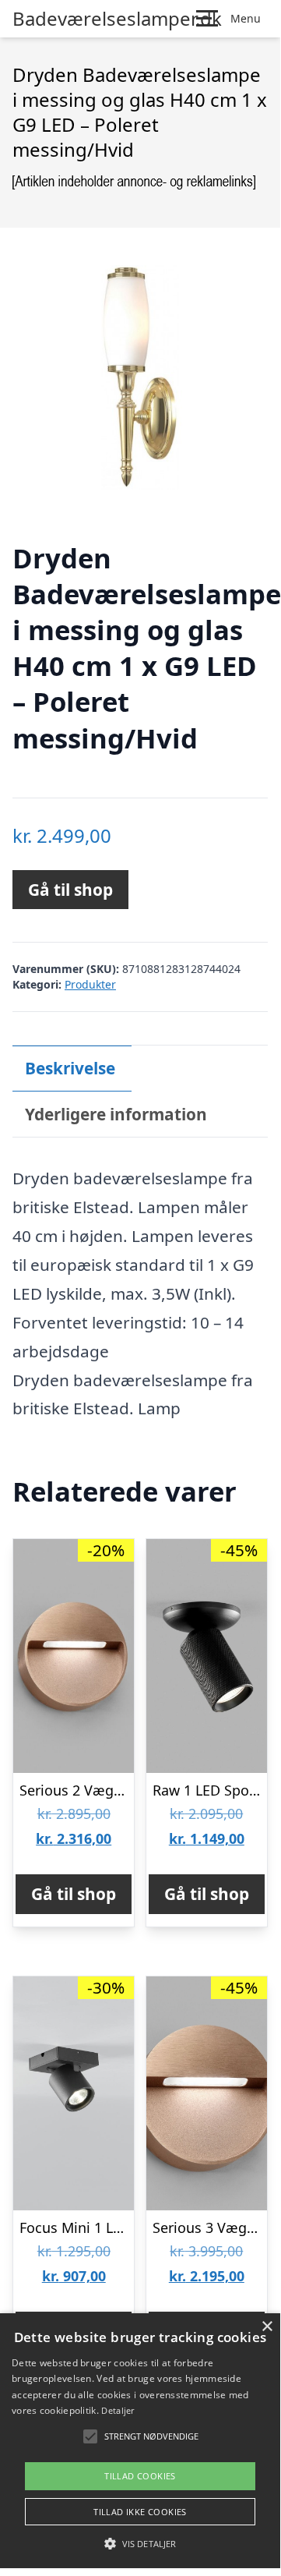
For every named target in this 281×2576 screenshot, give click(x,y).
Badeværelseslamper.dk (117, 19)
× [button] (267, 2327)
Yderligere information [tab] (116, 1114)
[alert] (140, 2441)
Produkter (90, 984)
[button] (140, 2543)
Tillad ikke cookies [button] (140, 2512)
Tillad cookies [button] (140, 2476)
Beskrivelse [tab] (70, 1068)
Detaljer (118, 2410)
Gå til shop (70, 890)
